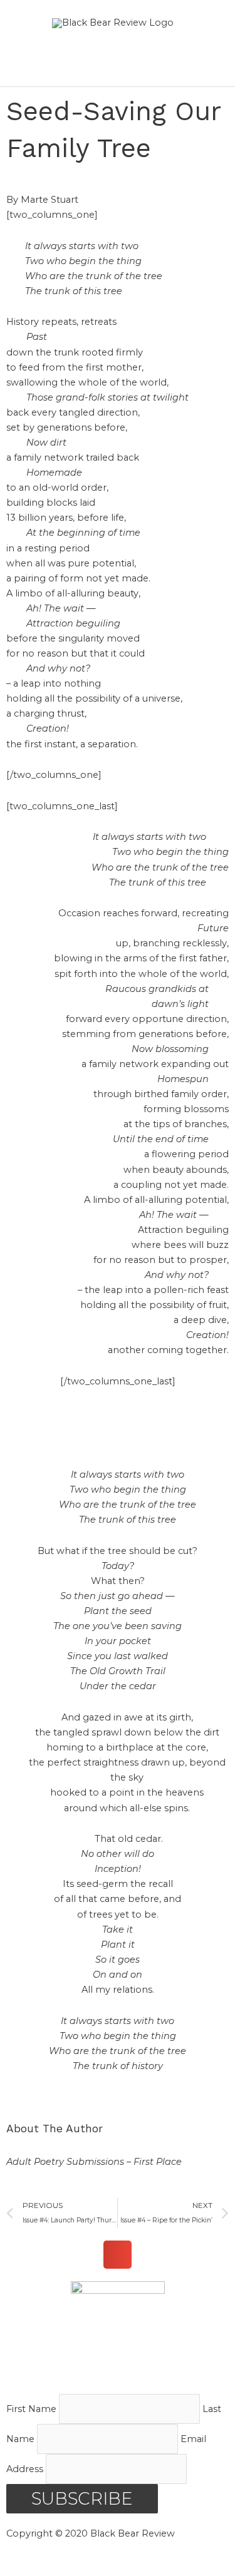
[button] (118, 2255)
